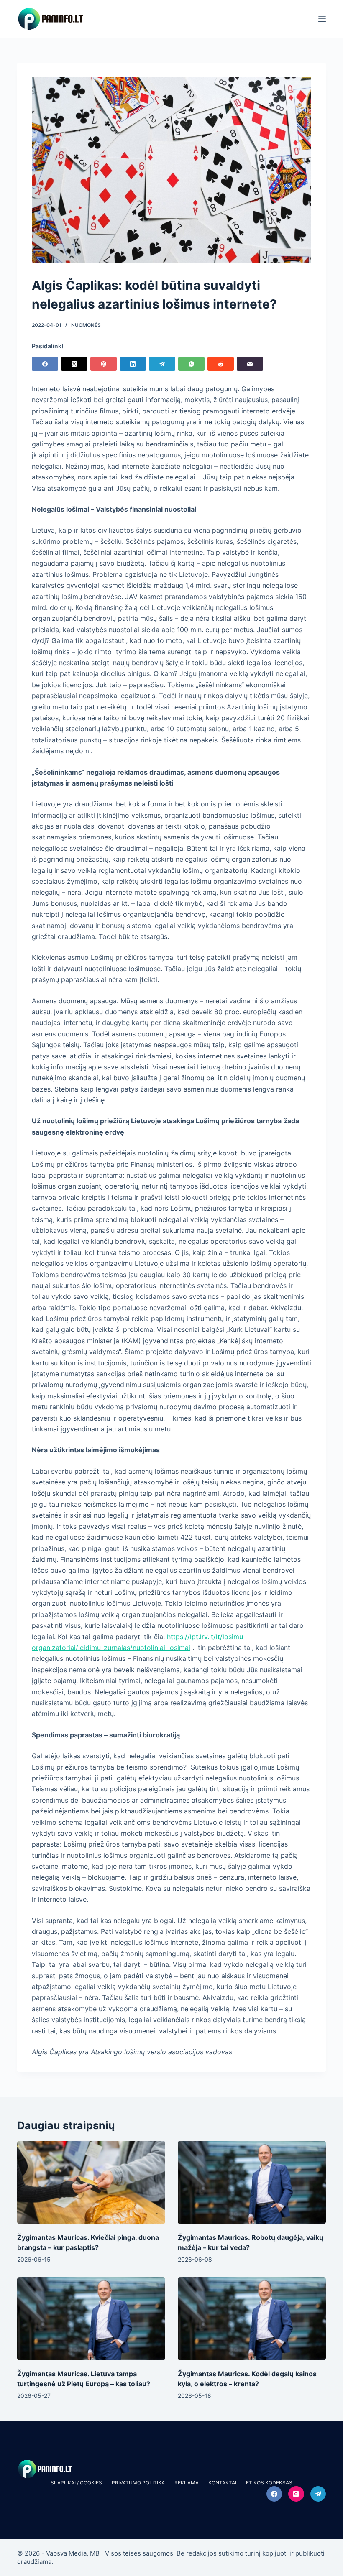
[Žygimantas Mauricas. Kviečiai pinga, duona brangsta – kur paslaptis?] (91, 2182)
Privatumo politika (138, 2483)
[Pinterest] (104, 364)
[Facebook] (45, 364)
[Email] (250, 364)
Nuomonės (86, 325)
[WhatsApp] (191, 364)
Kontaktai (222, 2483)
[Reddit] (221, 364)
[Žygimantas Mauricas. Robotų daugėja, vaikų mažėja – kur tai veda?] (252, 2182)
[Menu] (322, 19)
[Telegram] (162, 364)
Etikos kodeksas (269, 2483)
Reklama (187, 2483)
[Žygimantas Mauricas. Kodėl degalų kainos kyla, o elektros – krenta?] (252, 2319)
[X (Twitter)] (74, 364)
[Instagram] (296, 2494)
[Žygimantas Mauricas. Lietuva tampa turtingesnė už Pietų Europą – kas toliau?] (91, 2319)
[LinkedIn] (133, 364)
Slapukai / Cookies (76, 2483)
